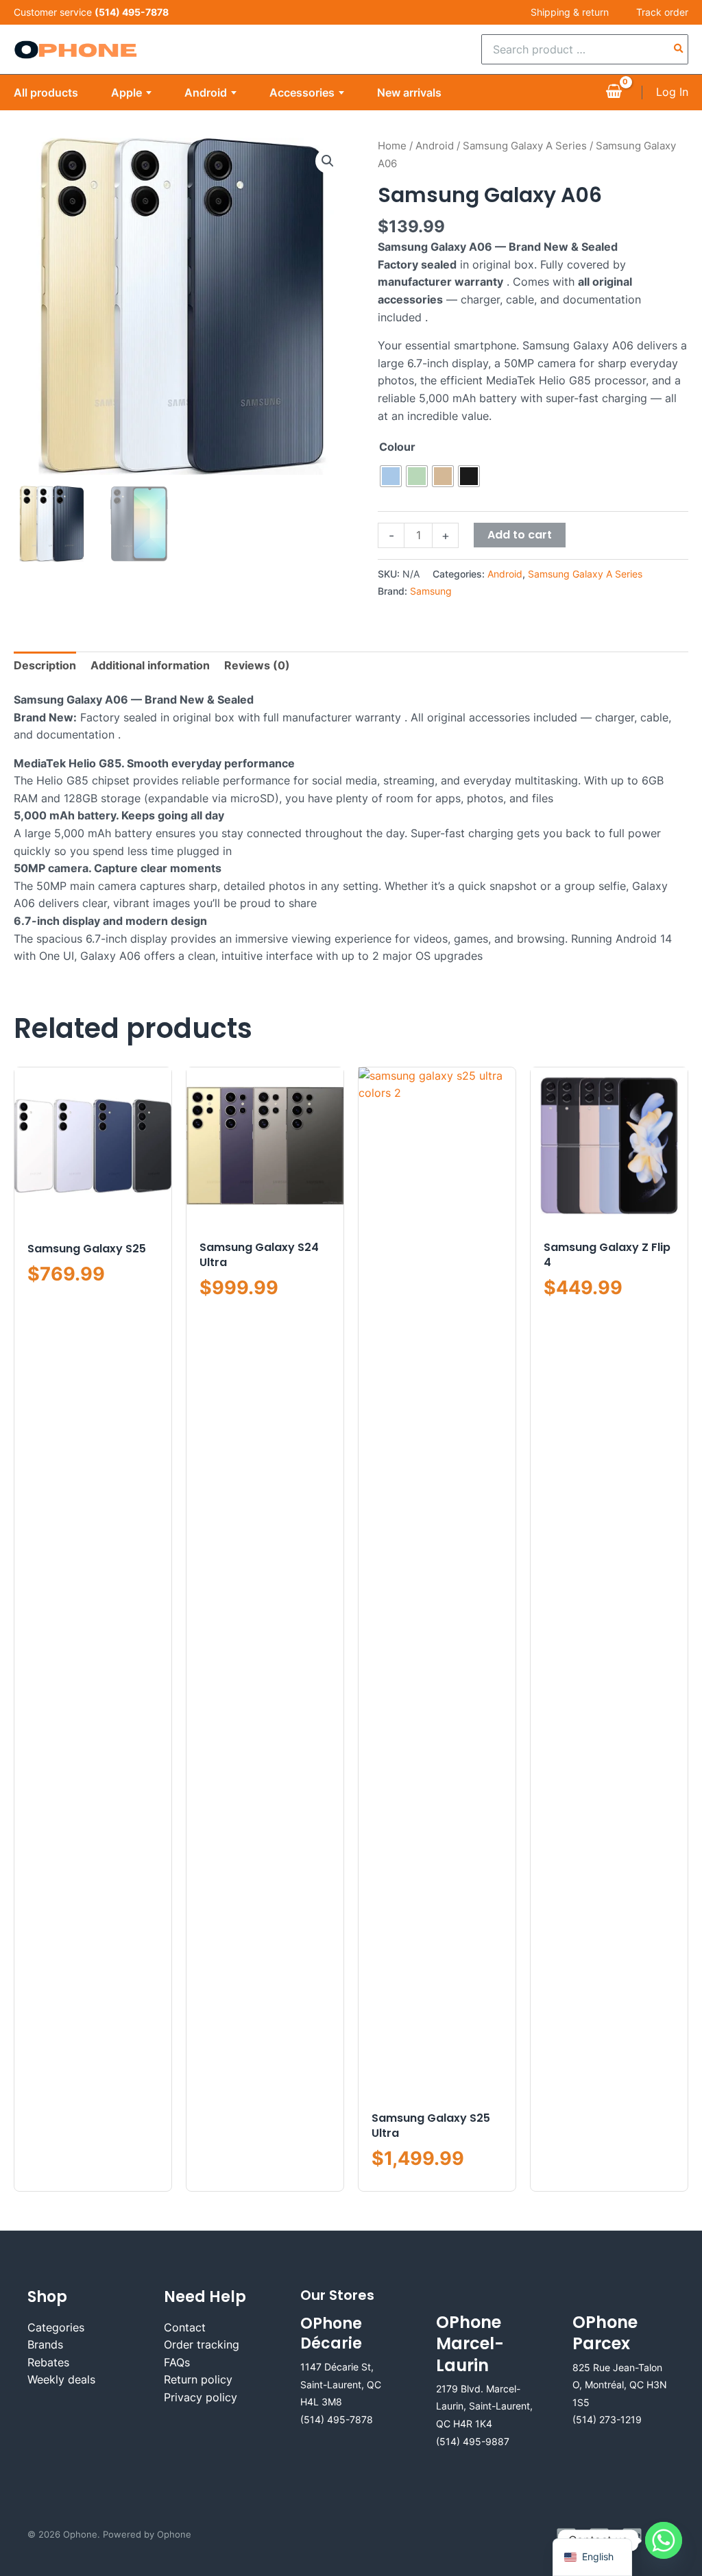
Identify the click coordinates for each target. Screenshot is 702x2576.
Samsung (431, 591)
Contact (185, 2327)
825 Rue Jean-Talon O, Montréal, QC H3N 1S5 (620, 2385)
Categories (56, 2327)
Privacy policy (201, 2397)
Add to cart (520, 535)
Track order (662, 12)
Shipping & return (570, 12)
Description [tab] (45, 665)
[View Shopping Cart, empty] (614, 92)
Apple (126, 92)
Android (206, 92)
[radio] (391, 476)
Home (392, 146)
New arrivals (409, 92)
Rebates (48, 2362)
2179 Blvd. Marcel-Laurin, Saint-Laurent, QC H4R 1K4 (484, 2406)
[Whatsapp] (664, 2540)
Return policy (198, 2379)
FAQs (177, 2362)
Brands (45, 2344)
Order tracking (202, 2344)
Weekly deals (61, 2379)
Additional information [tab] (150, 665)
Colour (397, 447)
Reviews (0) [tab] (257, 665)
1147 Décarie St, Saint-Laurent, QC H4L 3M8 (341, 2384)
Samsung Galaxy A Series (525, 146)
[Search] (679, 49)
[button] (328, 161)
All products (46, 92)
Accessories (302, 92)
